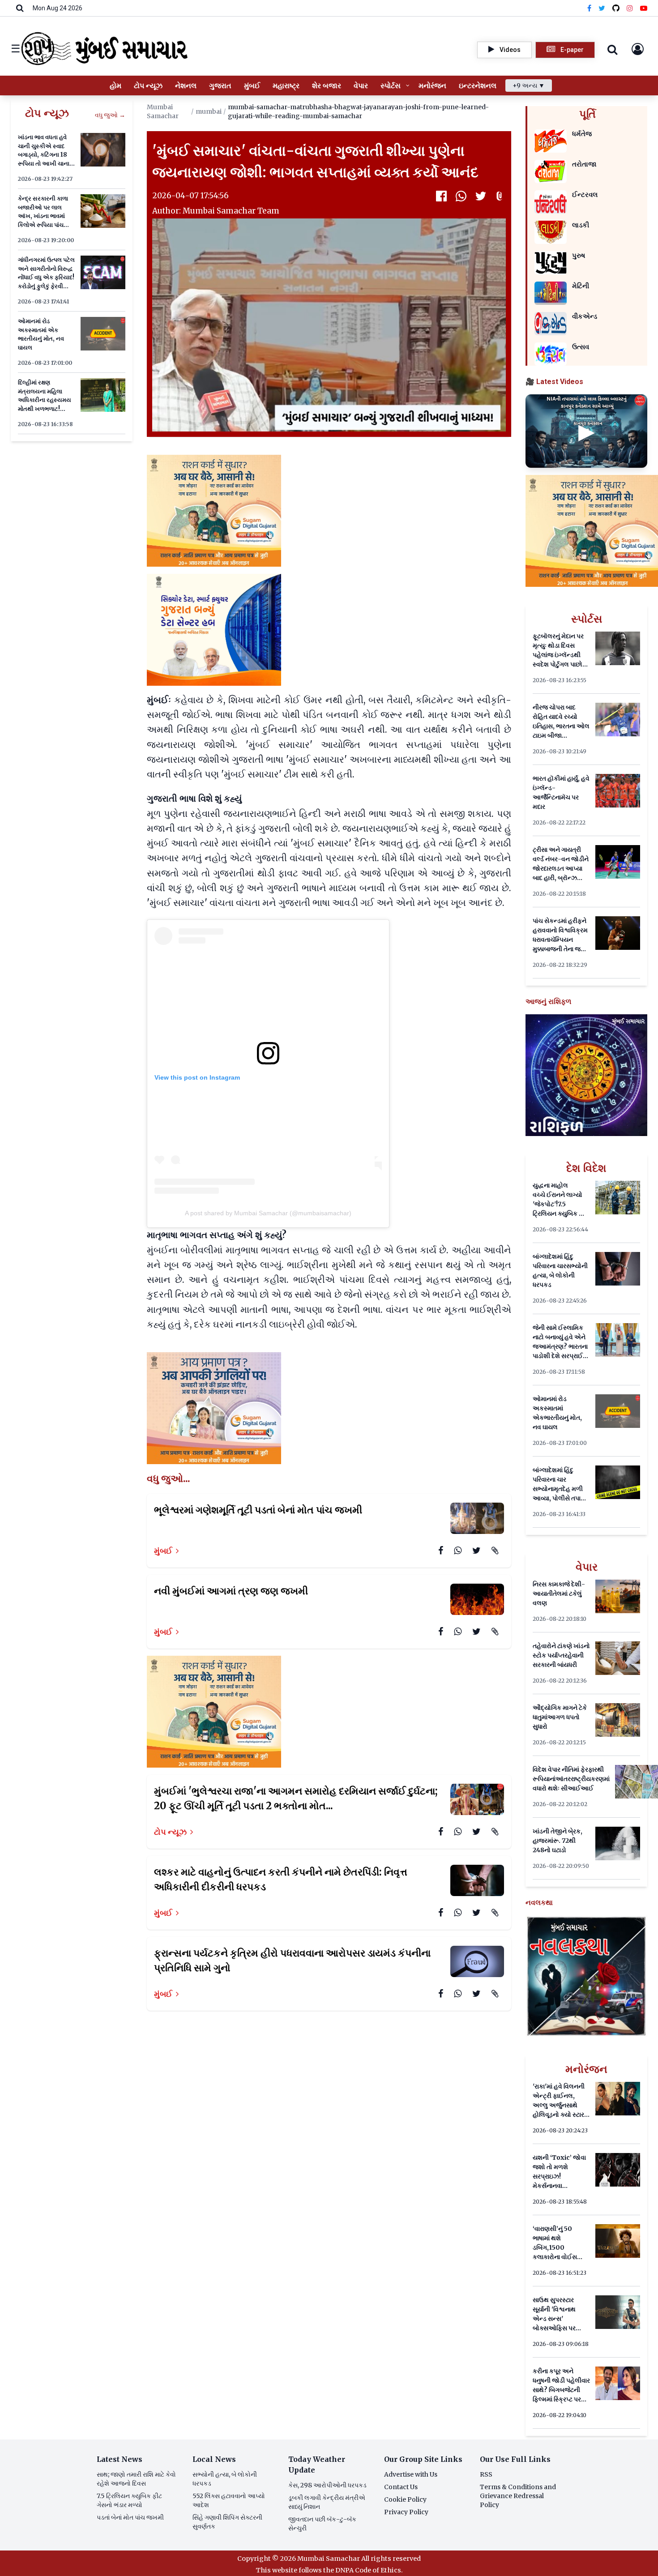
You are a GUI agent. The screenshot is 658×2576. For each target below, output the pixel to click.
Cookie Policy (405, 2499)
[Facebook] (589, 8)
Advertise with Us (411, 2474)
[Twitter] (602, 8)
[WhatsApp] (461, 196)
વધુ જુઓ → (110, 115)
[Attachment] (500, 196)
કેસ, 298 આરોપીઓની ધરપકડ (327, 2485)
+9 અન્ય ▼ (529, 85)
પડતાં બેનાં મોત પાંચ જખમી (130, 2517)
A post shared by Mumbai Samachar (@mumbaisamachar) (268, 1213)
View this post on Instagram (197, 1077)
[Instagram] (630, 8)
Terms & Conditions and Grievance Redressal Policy (518, 2496)
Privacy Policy (406, 2512)
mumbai (209, 111)
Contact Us (401, 2487)
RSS (486, 2474)
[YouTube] (644, 8)
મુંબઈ (163, 1551)
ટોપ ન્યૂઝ (170, 1832)
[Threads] (616, 8)
